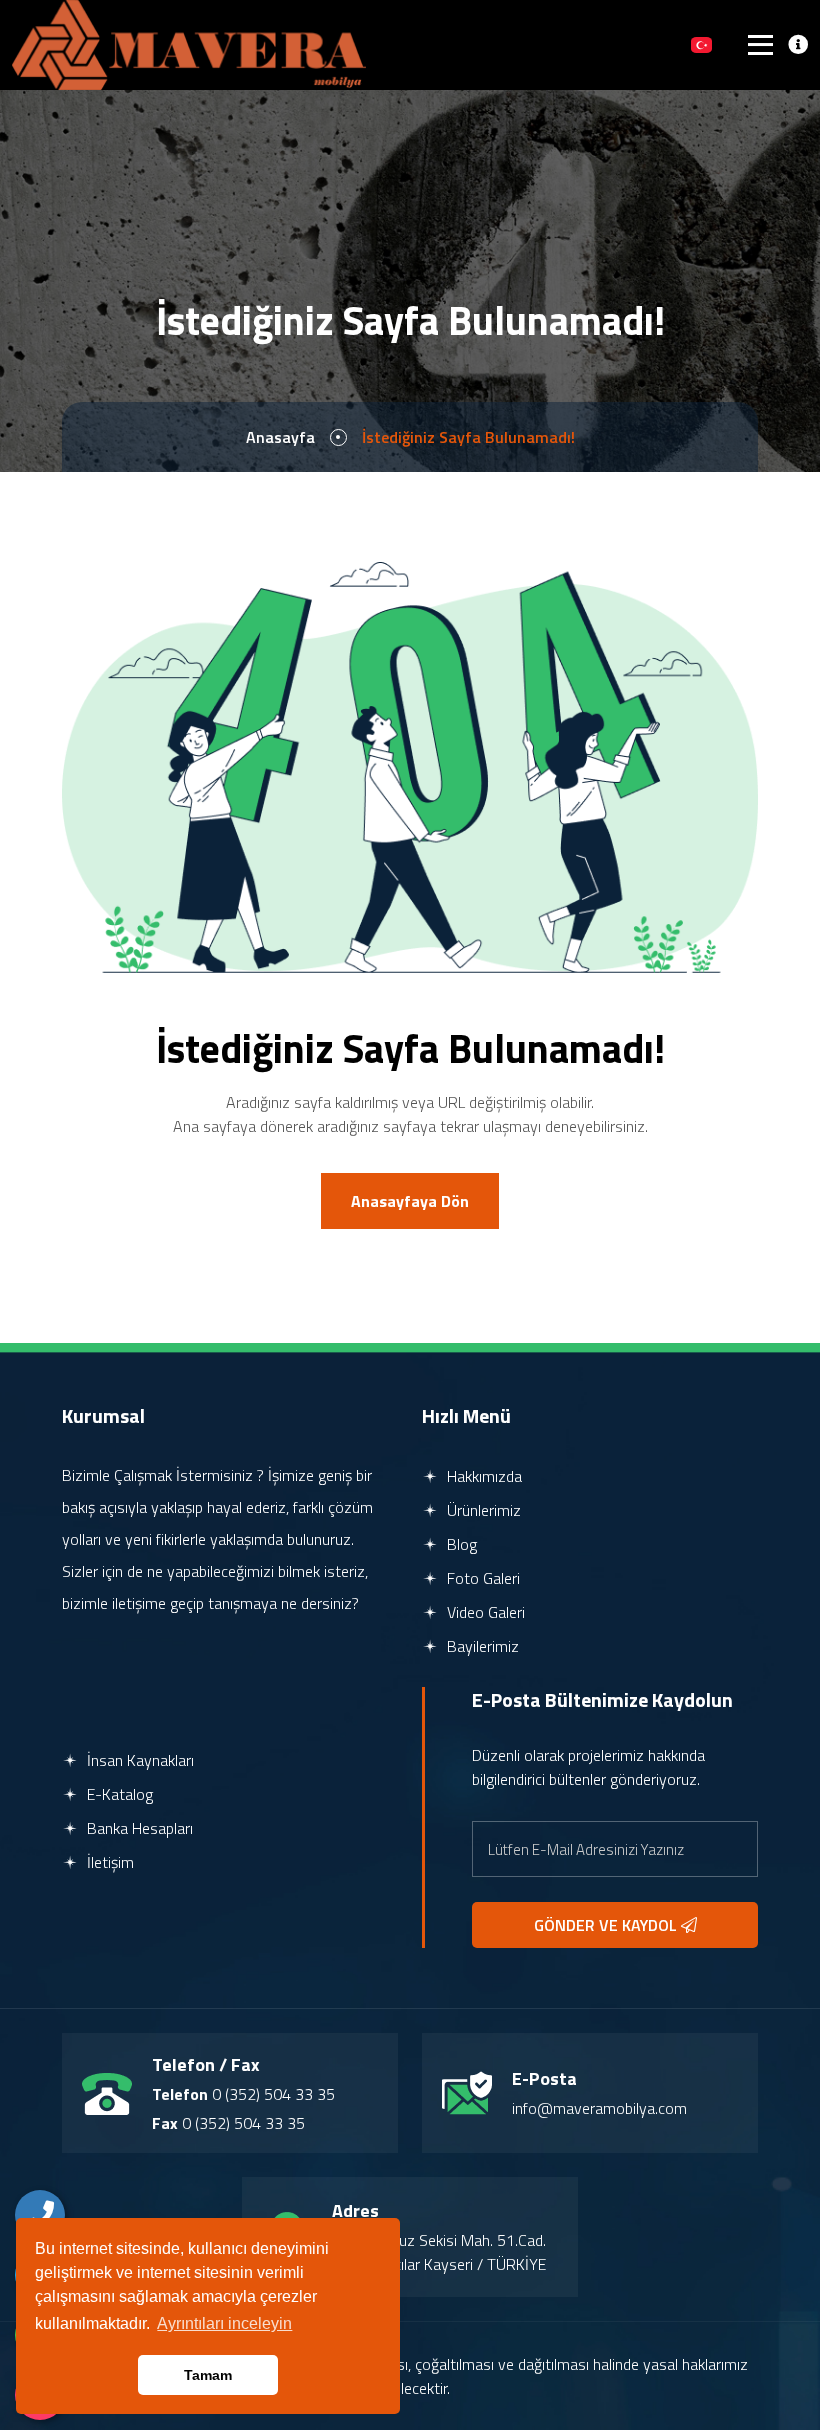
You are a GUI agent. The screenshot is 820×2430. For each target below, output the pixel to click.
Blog (460, 1544)
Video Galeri (484, 1612)
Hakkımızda (482, 1476)
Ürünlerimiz (482, 1510)
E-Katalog (118, 1794)
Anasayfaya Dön (410, 1201)
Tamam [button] (208, 2375)
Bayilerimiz (481, 1646)
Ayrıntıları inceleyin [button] (224, 2323)
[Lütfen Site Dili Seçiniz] (701, 45)
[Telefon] (40, 2215)
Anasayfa (280, 437)
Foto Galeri (481, 1578)
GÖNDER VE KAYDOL (607, 1925)
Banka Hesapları (138, 1828)
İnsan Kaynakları (138, 1760)
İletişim (108, 1862)
